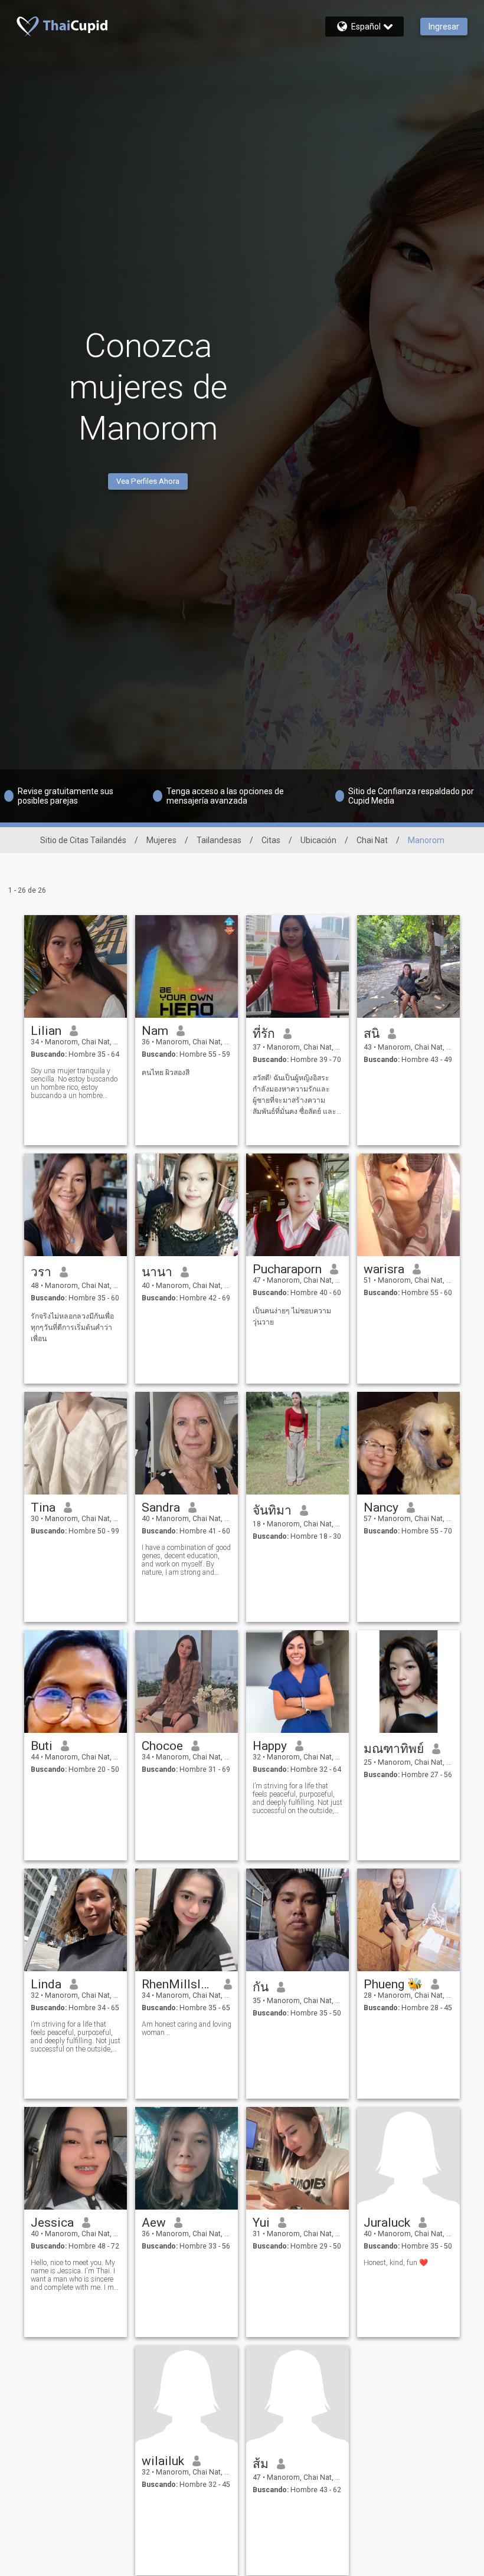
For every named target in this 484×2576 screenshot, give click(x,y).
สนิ (372, 1034)
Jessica (52, 2223)
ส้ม (261, 2464)
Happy (270, 1746)
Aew (154, 2223)
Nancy (381, 1507)
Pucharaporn (287, 1269)
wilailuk (163, 2461)
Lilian (46, 1031)
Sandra (161, 1507)
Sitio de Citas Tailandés (83, 840)
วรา (41, 1272)
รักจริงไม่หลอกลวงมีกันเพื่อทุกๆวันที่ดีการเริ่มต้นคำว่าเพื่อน (72, 1328)
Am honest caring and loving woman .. (187, 2028)
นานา (157, 1272)
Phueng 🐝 (393, 1984)
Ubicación (318, 840)
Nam (155, 1031)
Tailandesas (219, 840)
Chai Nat (372, 840)
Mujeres (161, 840)
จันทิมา (272, 1510)
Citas (271, 840)
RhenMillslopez (179, 1984)
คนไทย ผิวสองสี (166, 1073)
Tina (43, 1507)
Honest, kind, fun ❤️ (396, 2263)
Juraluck (387, 2223)
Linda (46, 1984)
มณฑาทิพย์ (394, 1749)
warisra (384, 1269)
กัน (261, 1987)
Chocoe (162, 1746)
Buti (42, 1746)
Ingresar (444, 27)
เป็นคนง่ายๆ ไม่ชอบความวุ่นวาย (292, 1317)
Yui (261, 2223)
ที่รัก (264, 1034)
